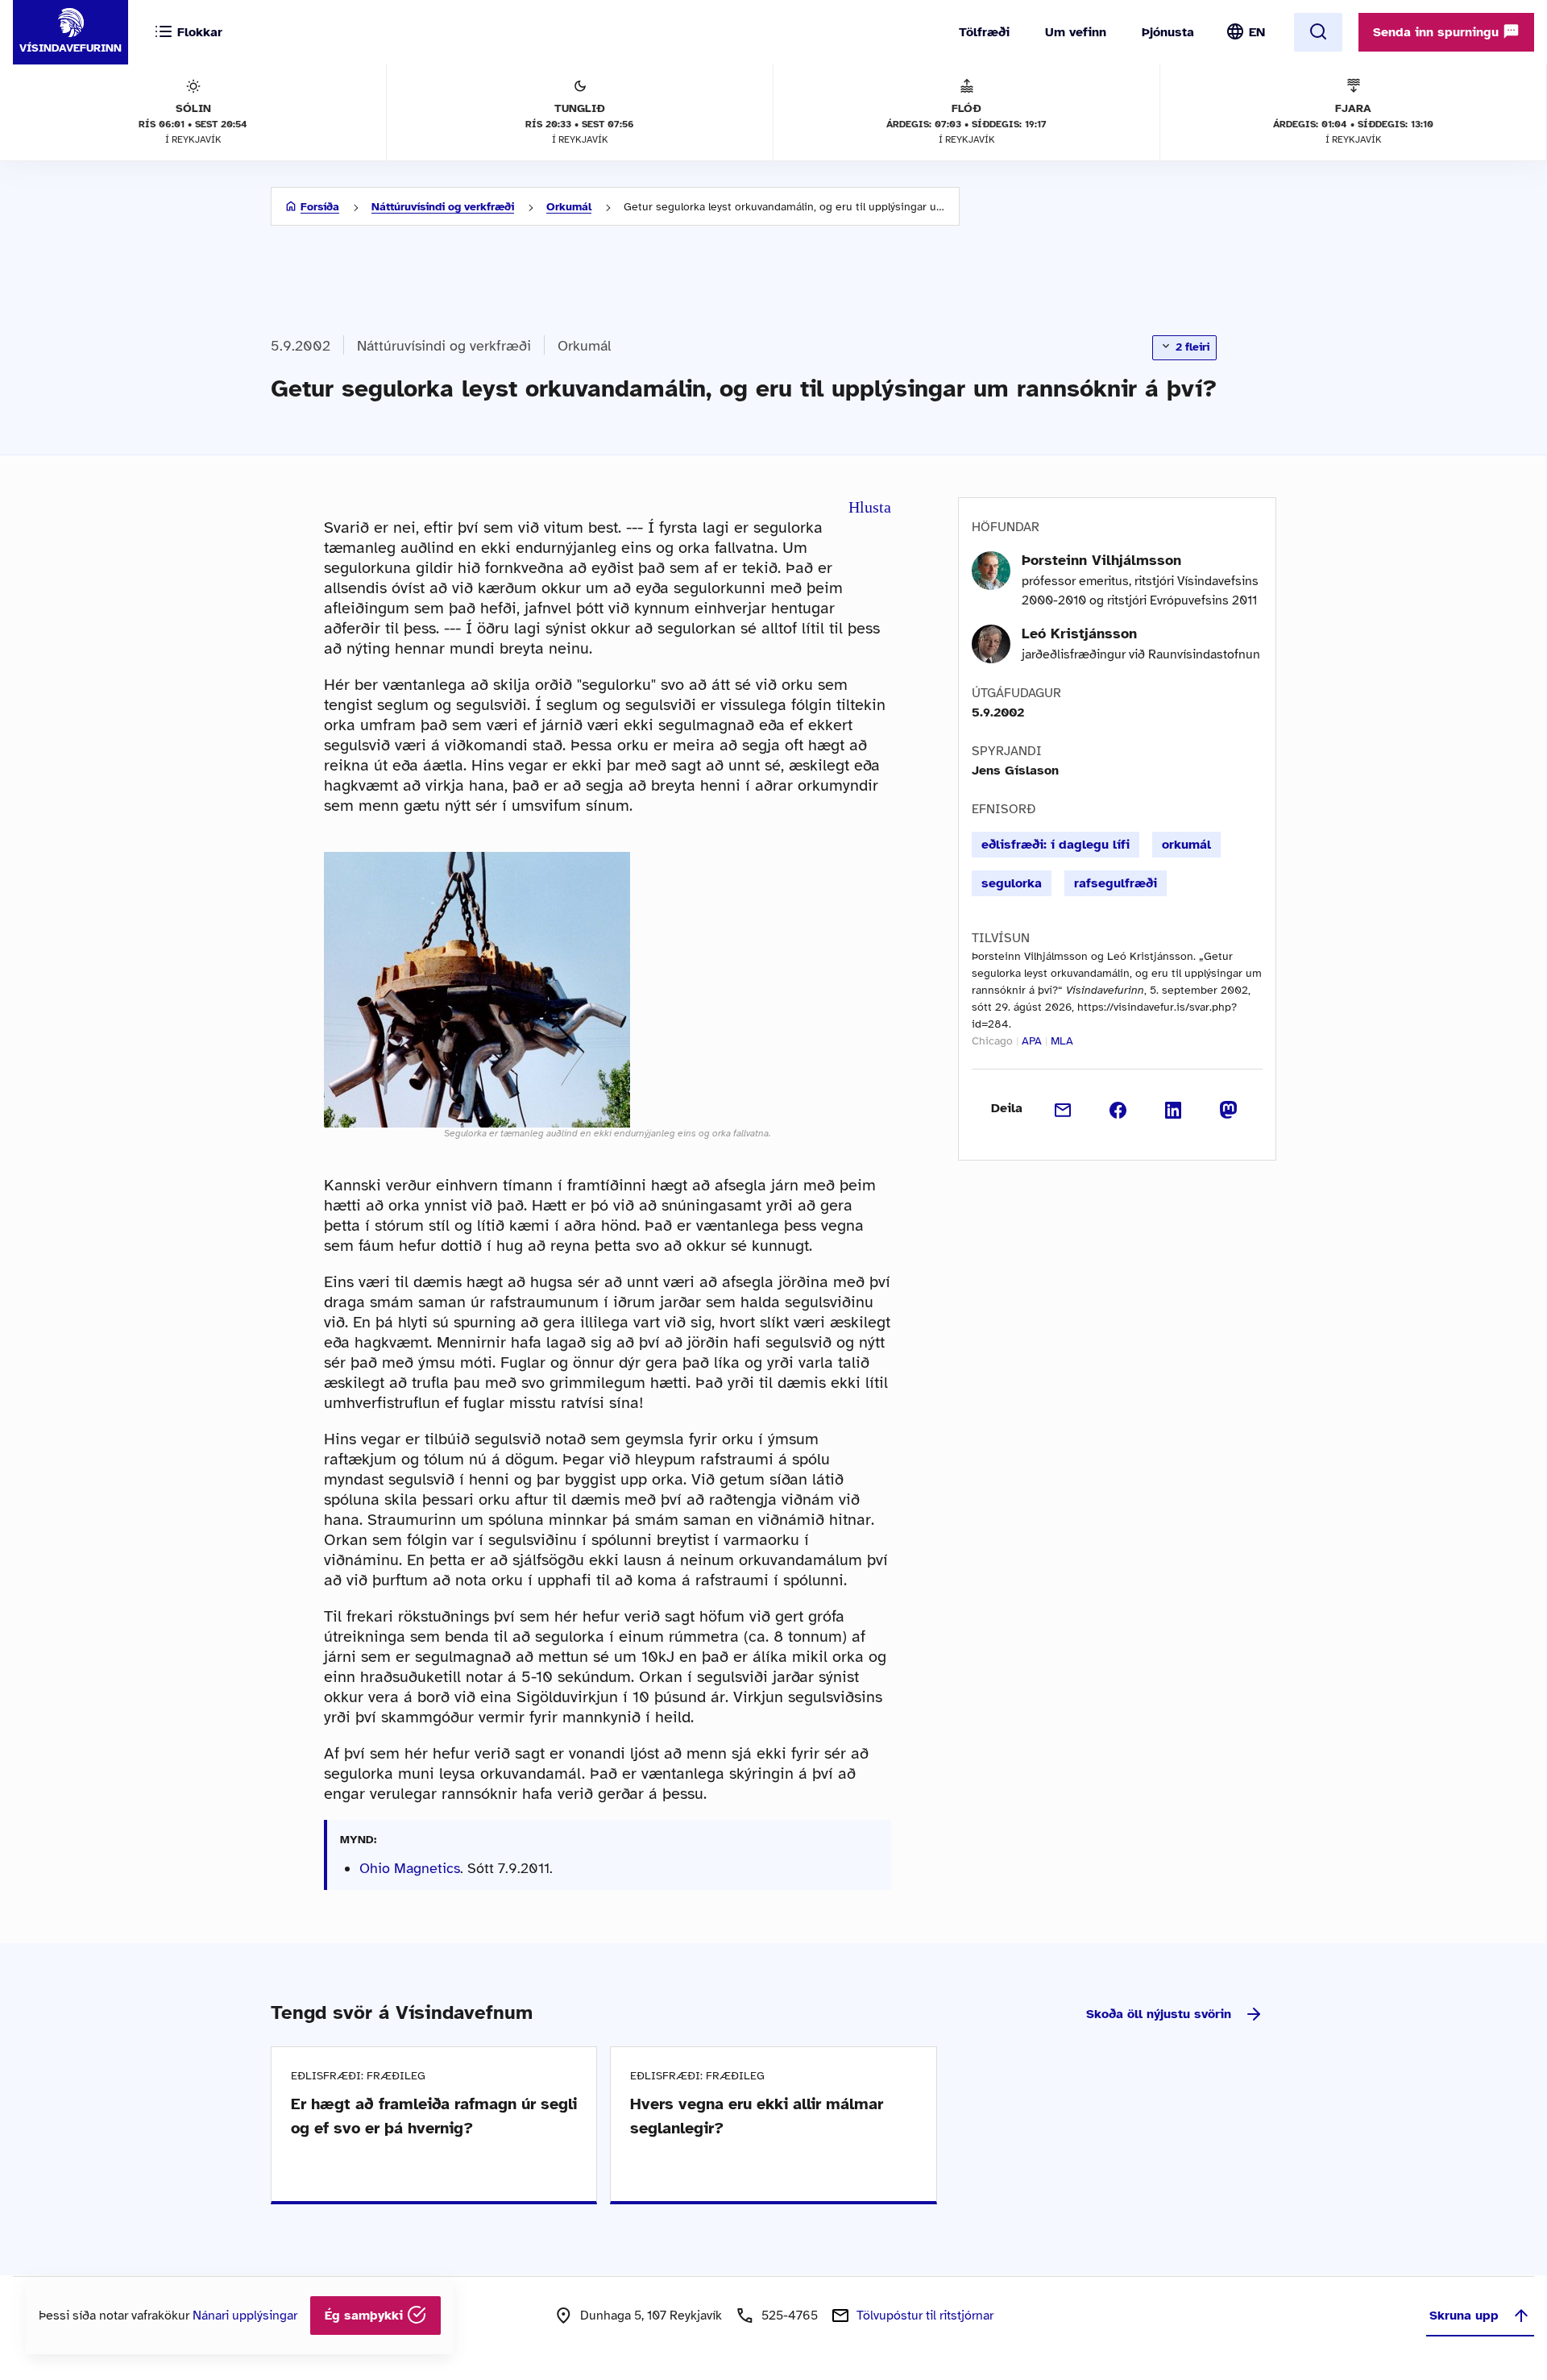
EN (1257, 32)
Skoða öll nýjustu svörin (1159, 2014)
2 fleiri (1191, 347)
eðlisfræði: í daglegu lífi (1056, 845)
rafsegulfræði (1116, 883)
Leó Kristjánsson (1079, 633)
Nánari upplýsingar (245, 2316)
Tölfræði (984, 32)
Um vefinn (1076, 32)
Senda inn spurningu (1438, 32)
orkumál (1186, 845)
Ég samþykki (366, 2316)
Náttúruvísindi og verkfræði (443, 207)
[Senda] (1063, 1108)
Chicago (992, 1041)
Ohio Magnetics (410, 1868)
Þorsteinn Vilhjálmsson (1101, 560)
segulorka (1012, 883)
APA (1032, 1041)
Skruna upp (1464, 2316)
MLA (1062, 1041)
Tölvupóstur (925, 2316)
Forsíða (320, 207)
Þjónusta (1168, 32)
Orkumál (569, 207)
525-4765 (790, 2316)
